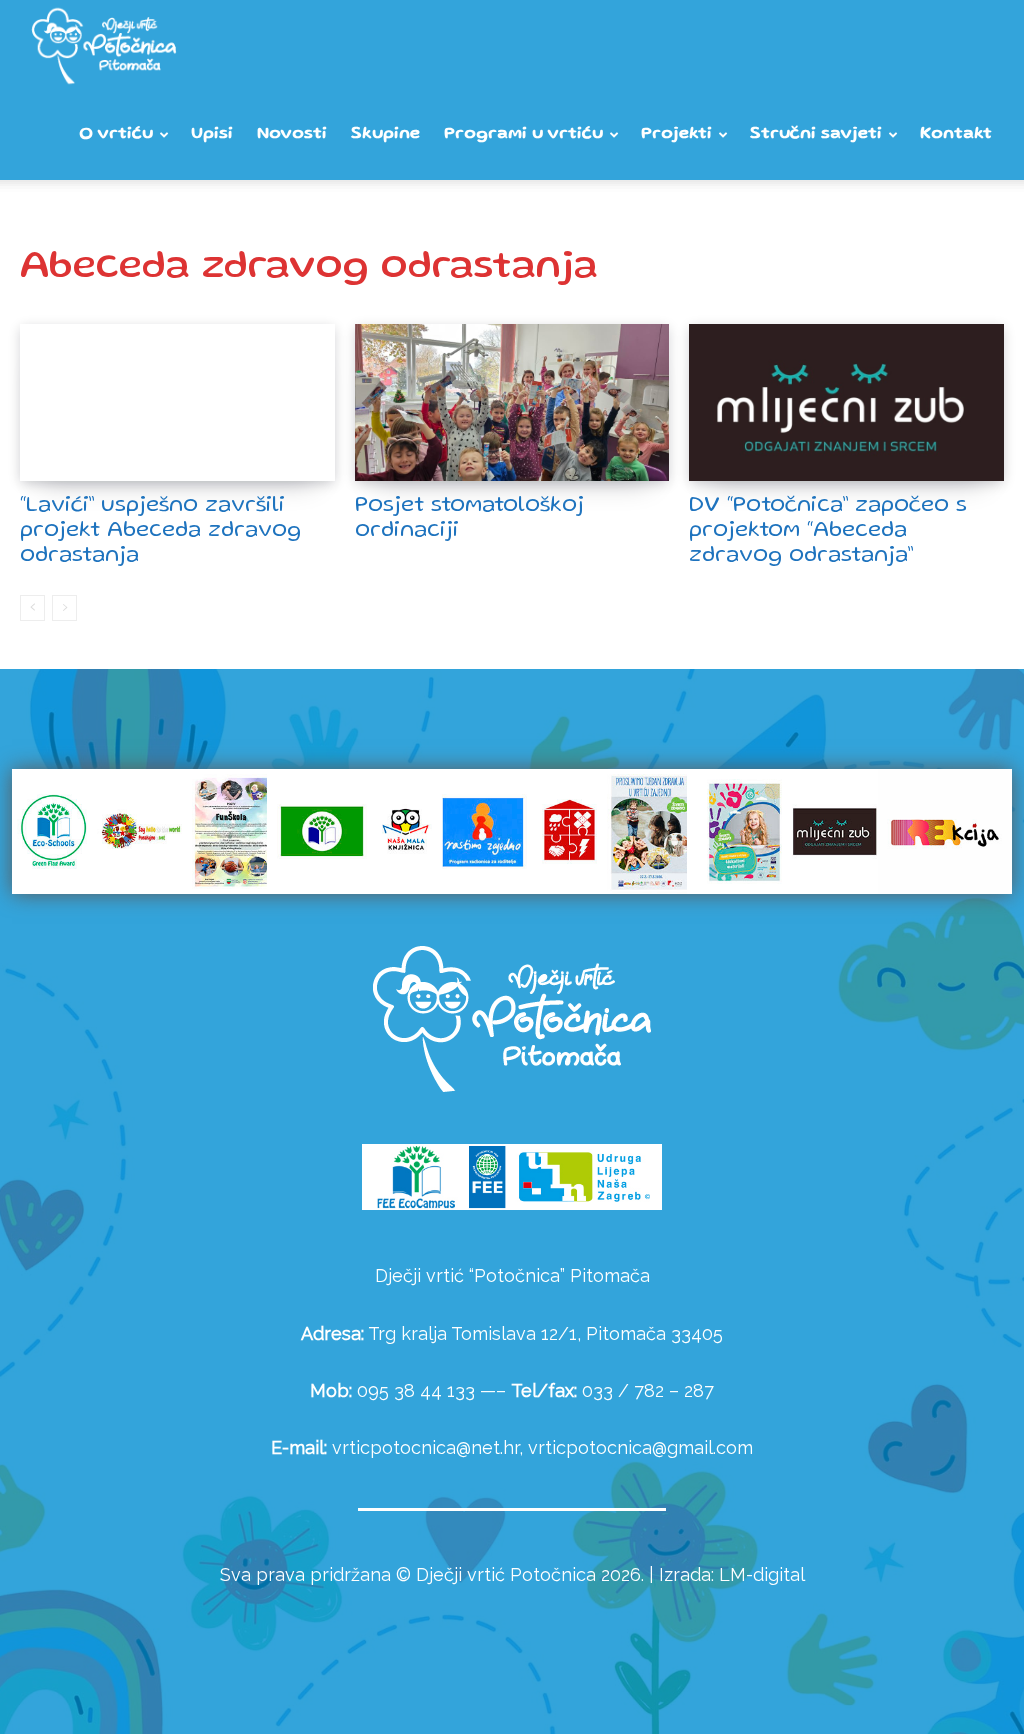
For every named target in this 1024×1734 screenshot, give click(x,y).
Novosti (292, 134)
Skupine (385, 134)
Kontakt (956, 134)
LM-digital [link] (762, 1574)
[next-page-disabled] (64, 608)
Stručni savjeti (816, 134)
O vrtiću (116, 134)
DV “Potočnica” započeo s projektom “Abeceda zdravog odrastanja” (828, 531)
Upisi (212, 134)
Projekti (676, 134)
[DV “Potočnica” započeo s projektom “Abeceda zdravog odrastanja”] (846, 402)
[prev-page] (32, 608)
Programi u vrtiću (523, 134)
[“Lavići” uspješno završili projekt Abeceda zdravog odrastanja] (177, 402)
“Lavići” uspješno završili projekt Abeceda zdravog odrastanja (160, 531)
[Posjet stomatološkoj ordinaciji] (512, 402)
